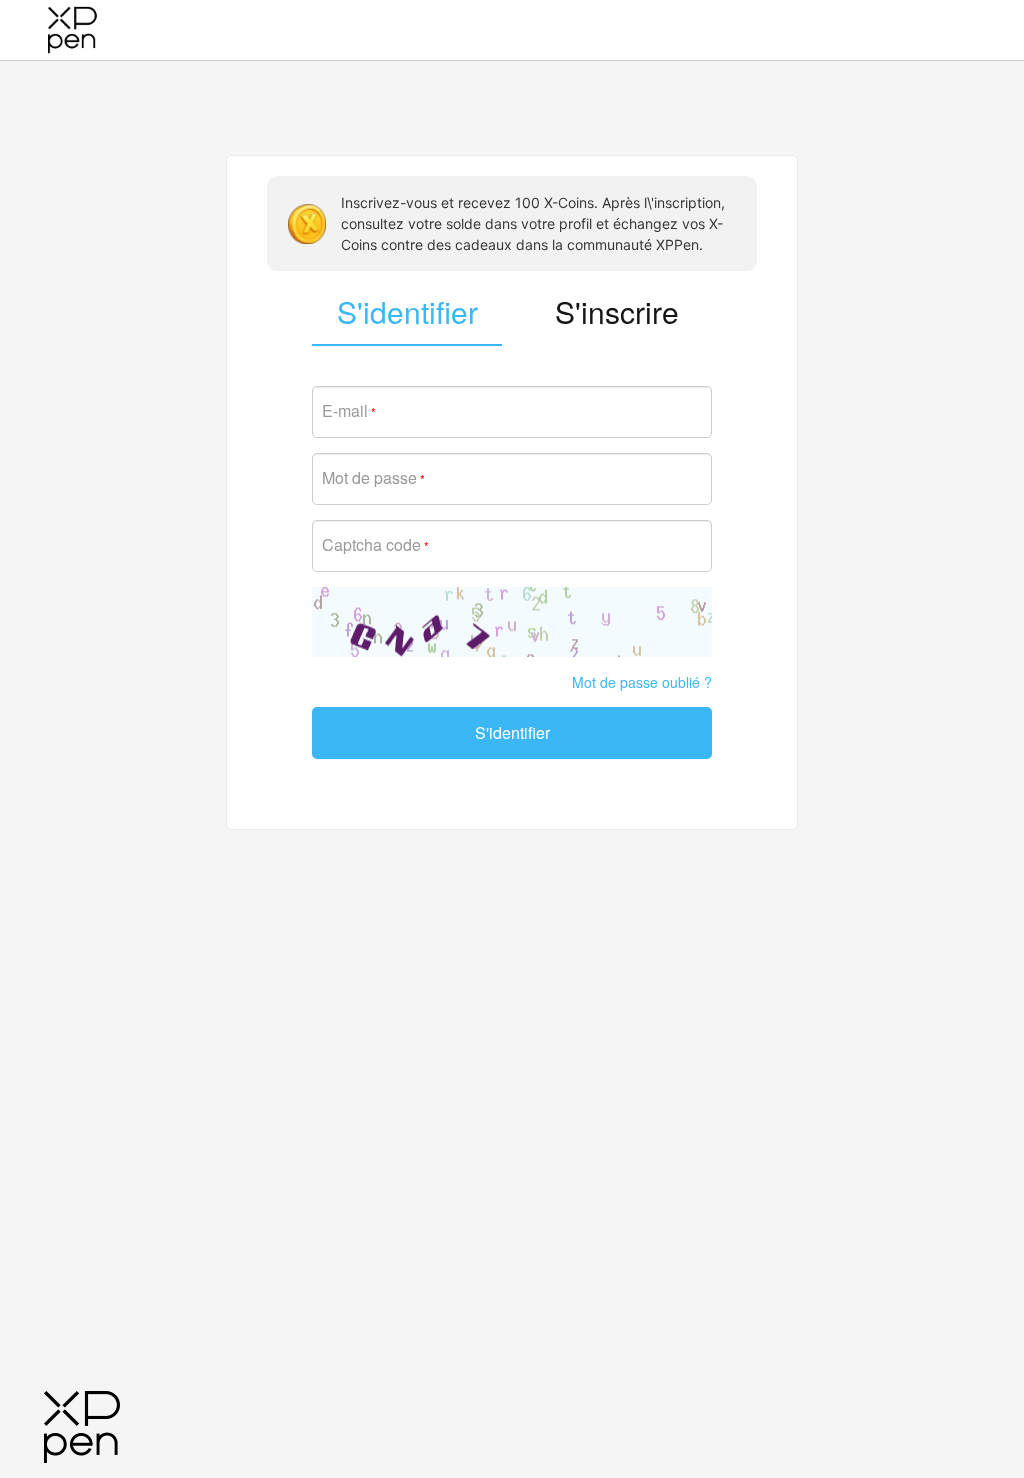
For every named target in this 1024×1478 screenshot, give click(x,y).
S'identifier (512, 732)
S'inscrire (617, 311)
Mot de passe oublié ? (642, 682)
